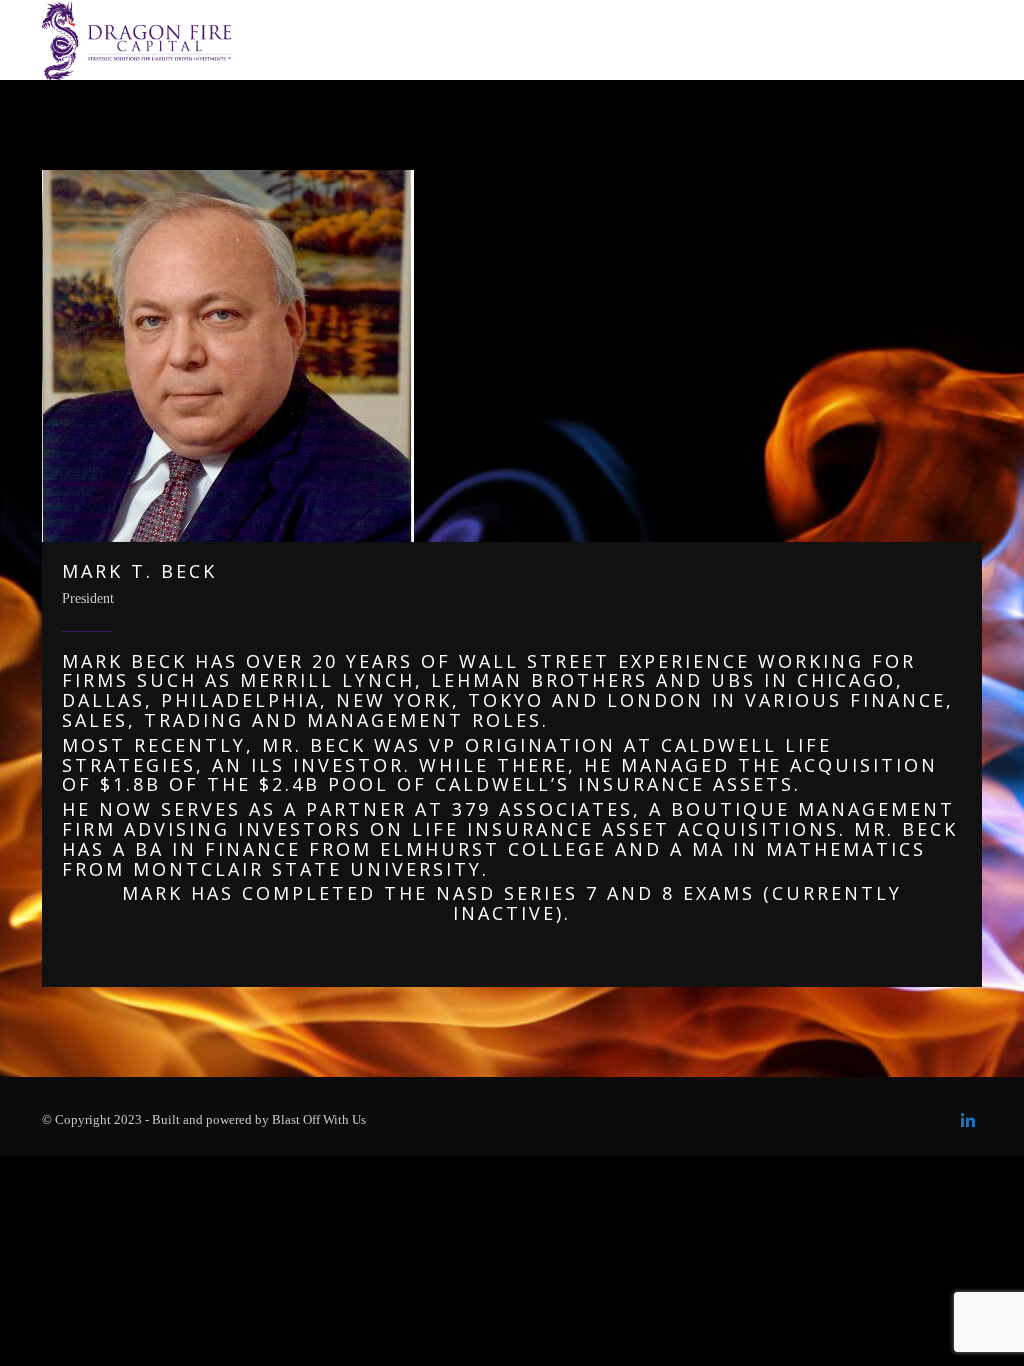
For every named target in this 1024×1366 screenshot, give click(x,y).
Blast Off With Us (319, 1119)
